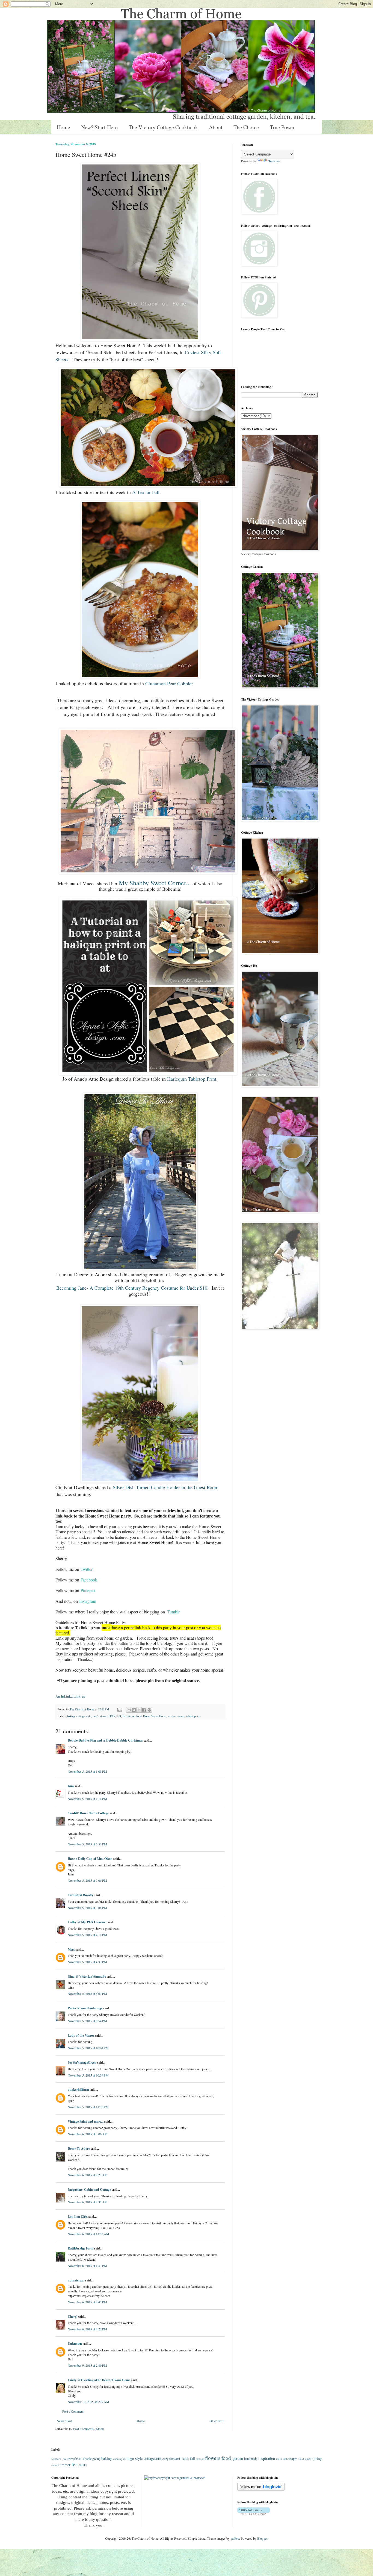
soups (308, 2459)
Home (63, 127)
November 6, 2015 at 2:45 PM (87, 2302)
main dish (282, 2459)
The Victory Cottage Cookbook (163, 127)
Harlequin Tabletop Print (192, 1079)
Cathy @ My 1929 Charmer (87, 1922)
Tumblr (174, 1612)
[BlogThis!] (134, 1710)
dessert (104, 1716)
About (216, 127)
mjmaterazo (76, 2280)
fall (119, 1716)
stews (54, 2465)
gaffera (235, 2538)
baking (71, 1716)
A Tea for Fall (146, 492)
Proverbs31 (74, 2459)
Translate (274, 161)
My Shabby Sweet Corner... (155, 883)
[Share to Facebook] (144, 1710)
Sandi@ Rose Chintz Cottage (88, 1813)
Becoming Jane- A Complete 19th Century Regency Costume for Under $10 (132, 1288)
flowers (213, 2458)
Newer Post (64, 2421)
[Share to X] (139, 1710)
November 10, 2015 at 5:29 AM (88, 2402)
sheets (181, 1716)
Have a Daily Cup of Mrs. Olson (90, 1859)
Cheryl (72, 2317)
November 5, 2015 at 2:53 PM (87, 1844)
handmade (251, 2459)
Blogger (262, 2538)
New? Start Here (99, 127)
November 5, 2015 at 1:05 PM (87, 1771)
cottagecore (152, 2458)
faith (185, 2458)
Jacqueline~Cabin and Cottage (89, 2190)
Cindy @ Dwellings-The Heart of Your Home (99, 2380)
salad (301, 2459)
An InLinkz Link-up (70, 1696)
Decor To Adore (79, 2149)
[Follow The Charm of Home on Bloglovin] (261, 2489)
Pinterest (88, 1590)
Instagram (88, 1601)
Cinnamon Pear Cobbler (169, 683)
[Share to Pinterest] (149, 1710)
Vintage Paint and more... (86, 2121)
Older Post (216, 2421)
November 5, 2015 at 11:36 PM (88, 2107)
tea (199, 1716)
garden (238, 2458)
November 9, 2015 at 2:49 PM (87, 2365)
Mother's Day (59, 2459)
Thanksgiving (92, 2459)
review (172, 1716)
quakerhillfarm (78, 2090)
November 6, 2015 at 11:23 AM (88, 2234)
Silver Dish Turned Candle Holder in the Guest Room (166, 1487)
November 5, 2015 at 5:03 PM (87, 1993)
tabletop (191, 1716)
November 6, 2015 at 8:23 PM (87, 2329)
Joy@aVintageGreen (82, 2062)
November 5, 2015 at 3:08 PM (87, 1908)
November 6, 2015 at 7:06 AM (88, 2134)
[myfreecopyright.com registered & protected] (175, 2478)
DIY (113, 1716)
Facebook (89, 1580)
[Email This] (129, 1710)
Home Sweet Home (155, 1716)
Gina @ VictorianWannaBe (87, 1976)
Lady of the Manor (81, 2035)
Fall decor (129, 1716)
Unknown (75, 2344)
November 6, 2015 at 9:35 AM (88, 2202)
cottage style (84, 1716)
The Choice (246, 127)
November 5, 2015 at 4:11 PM (87, 1935)
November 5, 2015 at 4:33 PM (87, 1962)
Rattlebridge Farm (81, 2248)
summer (64, 2465)
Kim (71, 1786)
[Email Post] (120, 1709)
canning (118, 2459)
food (139, 1716)
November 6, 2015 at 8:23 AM (88, 2175)
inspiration (267, 2458)
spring (317, 2458)
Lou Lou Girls (78, 2217)
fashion (200, 2459)
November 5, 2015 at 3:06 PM (87, 1880)
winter (83, 2465)
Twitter (87, 1569)
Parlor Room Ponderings (85, 2008)
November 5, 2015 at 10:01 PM (88, 2048)
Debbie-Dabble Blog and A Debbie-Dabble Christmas (105, 1740)
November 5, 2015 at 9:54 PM (87, 2021)
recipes (293, 2459)
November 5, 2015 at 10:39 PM (88, 2075)
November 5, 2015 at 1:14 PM (87, 1799)
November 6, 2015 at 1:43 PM (87, 2266)
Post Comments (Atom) (89, 2429)
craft (96, 1716)
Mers (71, 1949)
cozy (165, 2459)
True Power (282, 127)
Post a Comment (73, 2411)
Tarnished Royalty (81, 1895)
